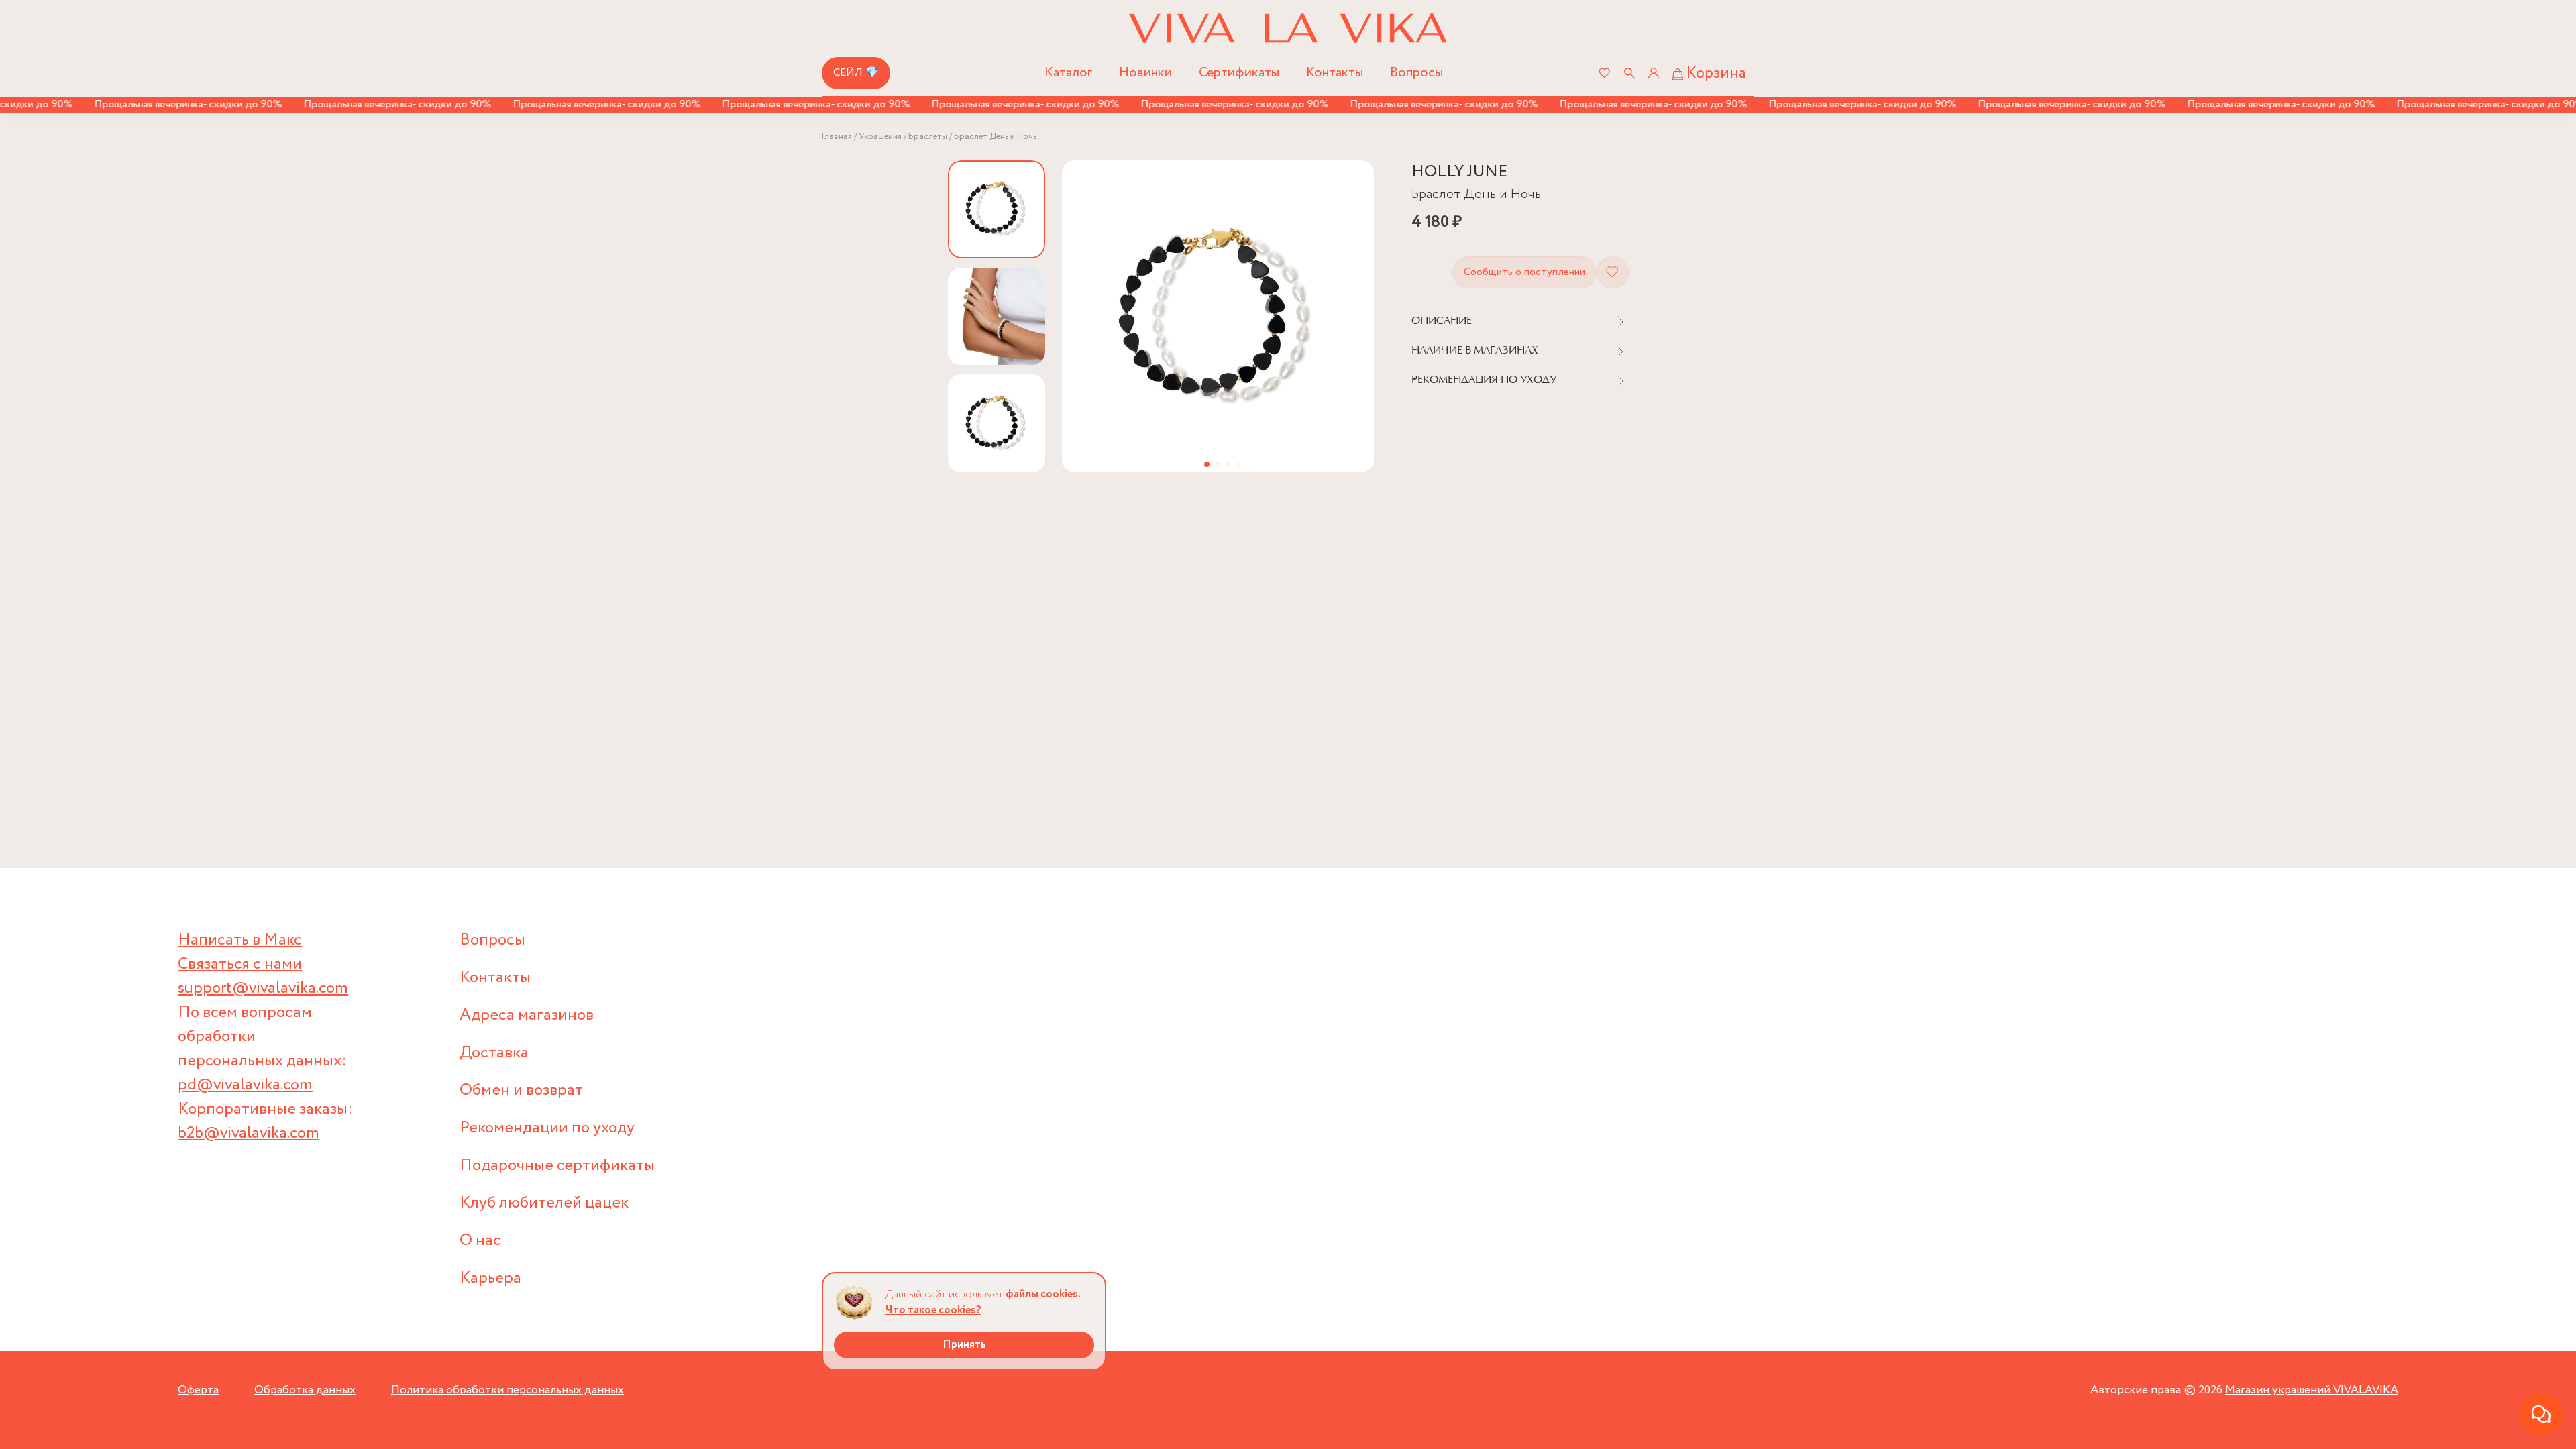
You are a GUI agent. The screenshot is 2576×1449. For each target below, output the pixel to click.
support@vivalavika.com (263, 988)
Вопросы (1416, 73)
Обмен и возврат (521, 1090)
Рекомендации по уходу (547, 1128)
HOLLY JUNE (1459, 172)
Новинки (1145, 73)
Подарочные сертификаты (557, 1166)
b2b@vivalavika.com (249, 1133)
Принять (964, 1345)
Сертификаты (1239, 73)
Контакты (1335, 73)
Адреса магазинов (527, 1015)
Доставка (494, 1053)
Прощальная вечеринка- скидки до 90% (152, 104)
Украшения (880, 137)
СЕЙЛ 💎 (856, 73)
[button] (1207, 464)
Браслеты (928, 137)
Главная (837, 137)
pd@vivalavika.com (245, 1085)
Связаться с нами (240, 964)
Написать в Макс (240, 940)
